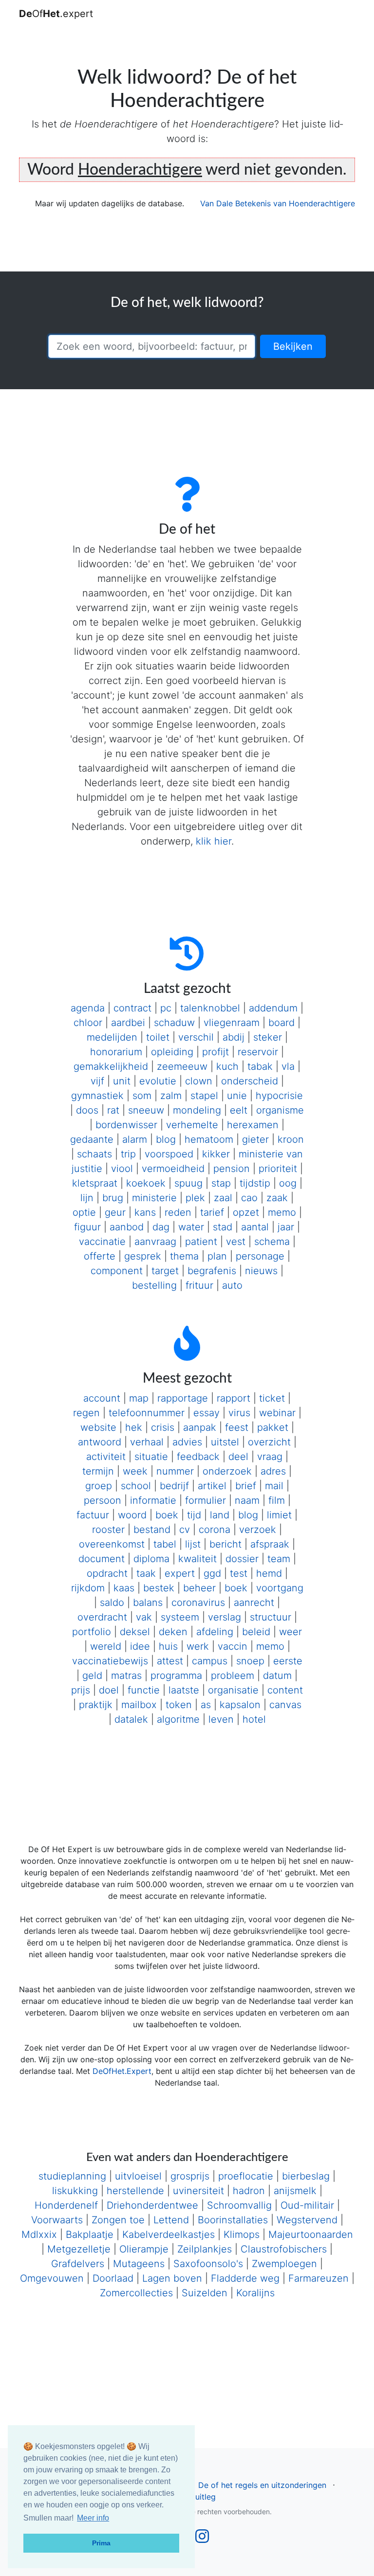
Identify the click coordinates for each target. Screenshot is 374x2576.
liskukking (75, 2191)
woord (132, 1515)
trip (128, 1154)
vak (144, 1617)
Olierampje (144, 2249)
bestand (152, 1530)
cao (249, 1198)
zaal (223, 1198)
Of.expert (56, 14)
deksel (135, 1632)
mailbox (139, 1705)
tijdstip (255, 1183)
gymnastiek (97, 1096)
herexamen (253, 1125)
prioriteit (278, 1169)
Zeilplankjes (205, 2249)
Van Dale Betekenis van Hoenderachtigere (278, 203)
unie (237, 1096)
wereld (106, 1646)
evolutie (158, 1081)
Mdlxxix (39, 2234)
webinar (277, 1413)
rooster (108, 1530)
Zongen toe (118, 2220)
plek (195, 1198)
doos (87, 1110)
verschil (196, 1037)
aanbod (127, 1227)
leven (221, 1719)
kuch (227, 1066)
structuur (271, 1617)
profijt (215, 1052)
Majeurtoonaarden (311, 2234)
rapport (234, 1398)
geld (92, 1675)
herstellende (135, 2191)
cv (185, 1530)
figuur (87, 1227)
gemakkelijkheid (111, 1066)
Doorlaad (113, 2278)
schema (272, 1242)
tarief (212, 1212)
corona (215, 1530)
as (206, 1705)
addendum (273, 1008)
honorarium (116, 1052)
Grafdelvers (78, 2264)
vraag (270, 1457)
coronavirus (198, 1603)
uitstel (225, 1442)
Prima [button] (101, 2543)
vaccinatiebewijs (110, 1661)
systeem (180, 1617)
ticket (272, 1398)
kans (145, 1212)
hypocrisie (279, 1096)
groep (99, 1486)
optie (84, 1212)
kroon (291, 1139)
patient (201, 1242)
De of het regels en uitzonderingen (262, 2485)
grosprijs (190, 2176)
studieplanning (72, 2176)
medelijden (112, 1037)
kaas (124, 1588)
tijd (194, 1515)
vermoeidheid (173, 1169)
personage (260, 1256)
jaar (286, 1227)
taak (146, 1573)
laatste (184, 1690)
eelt (239, 1110)
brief (246, 1486)
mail (274, 1486)
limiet (279, 1515)
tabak (260, 1066)
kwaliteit (197, 1559)
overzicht (269, 1442)
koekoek (146, 1183)
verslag (224, 1617)
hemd (269, 1573)
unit (122, 1081)
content (285, 1690)
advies (187, 1442)
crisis (163, 1427)
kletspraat (95, 1183)
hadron (249, 2191)
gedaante (92, 1139)
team (279, 1559)
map (139, 1398)
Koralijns (255, 2293)
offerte (100, 1256)
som (142, 1096)
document (102, 1559)
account (102, 1398)
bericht (225, 1544)
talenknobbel (210, 1008)
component (117, 1271)
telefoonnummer (147, 1413)
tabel (165, 1544)
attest (170, 1661)
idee (140, 1646)
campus (210, 1661)
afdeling (215, 1632)
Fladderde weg (245, 2278)
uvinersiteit (198, 2191)
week (135, 1471)
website (98, 1427)
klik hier (214, 841)
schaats (94, 1154)
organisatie (233, 1690)
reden (178, 1212)
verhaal (147, 1442)
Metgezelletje (79, 2249)
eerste (288, 1661)
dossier (242, 1559)
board (281, 1023)
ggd (212, 1573)
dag (161, 1227)
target (165, 1271)
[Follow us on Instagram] (202, 2539)
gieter (255, 1139)
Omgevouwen (52, 2278)
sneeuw (146, 1110)
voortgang (280, 1588)
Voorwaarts (57, 2220)
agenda (88, 1008)
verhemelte (192, 1125)
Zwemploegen (284, 2264)
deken (173, 1632)
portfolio (92, 1632)
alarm (135, 1139)
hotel (254, 1719)
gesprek (143, 1256)
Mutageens (139, 2264)
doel (109, 1690)
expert (180, 1573)
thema (184, 1256)
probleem (233, 1675)
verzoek (258, 1530)
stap (221, 1183)
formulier (206, 1500)
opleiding (172, 1052)
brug (113, 1198)
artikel (212, 1486)
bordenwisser (126, 1125)
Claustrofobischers (284, 2249)
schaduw (174, 1023)
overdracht (102, 1617)
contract (132, 1008)
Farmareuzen (318, 2278)
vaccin (233, 1646)
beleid (256, 1632)
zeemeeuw (182, 1066)
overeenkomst (112, 1544)
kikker (216, 1154)
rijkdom (88, 1588)
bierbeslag (306, 2176)
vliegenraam (232, 1023)
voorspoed (169, 1154)
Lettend (171, 2220)
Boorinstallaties (233, 2220)
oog (288, 1183)
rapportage (183, 1398)
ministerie (154, 1198)
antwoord (100, 1442)
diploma (151, 1559)
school (136, 1486)
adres (273, 1471)
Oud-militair (307, 2205)
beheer (199, 1588)
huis (168, 1646)
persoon (103, 1500)
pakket (273, 1427)
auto (232, 1285)
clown (199, 1081)
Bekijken (293, 346)
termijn (98, 1471)
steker (268, 1037)
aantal (255, 1227)
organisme (280, 1110)
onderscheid (250, 1081)
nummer (175, 1471)
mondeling (197, 1110)
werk (198, 1646)
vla (288, 1066)
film (277, 1500)
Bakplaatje (90, 2234)
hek (134, 1427)
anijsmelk (295, 2191)
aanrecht (254, 1603)
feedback (198, 1457)
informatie (153, 1500)
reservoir (258, 1052)
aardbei (128, 1023)
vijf (97, 1081)
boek (167, 1515)
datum (277, 1675)
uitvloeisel (138, 2176)
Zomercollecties (136, 2293)
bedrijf (174, 1486)
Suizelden (205, 2293)
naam (247, 1500)
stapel (204, 1096)
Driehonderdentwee (152, 2205)
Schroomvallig (239, 2205)
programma (176, 1675)
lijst (193, 1544)
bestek (159, 1588)
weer (290, 1632)
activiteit (106, 1457)
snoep (250, 1661)
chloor (88, 1023)
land (220, 1515)
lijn (87, 1198)
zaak (277, 1198)
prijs (81, 1690)
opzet (246, 1212)
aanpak (200, 1427)
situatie (151, 1457)
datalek (131, 1719)
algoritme (178, 1719)
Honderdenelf (66, 2205)
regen (86, 1413)
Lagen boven (172, 2278)
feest (237, 1427)
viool (122, 1169)
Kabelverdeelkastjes (168, 2234)
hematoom (209, 1139)
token (179, 1705)
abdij (234, 1037)
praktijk (96, 1705)
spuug (188, 1183)
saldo (112, 1603)
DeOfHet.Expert (122, 2071)
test (239, 1573)
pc (166, 1008)
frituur (199, 1285)
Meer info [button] (93, 2518)
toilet (158, 1037)
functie (144, 1690)
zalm (171, 1096)
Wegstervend (307, 2220)
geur (115, 1212)
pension (232, 1169)
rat (113, 1110)
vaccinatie (102, 1242)
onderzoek (227, 1471)
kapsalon (240, 1705)
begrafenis (212, 1271)
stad (223, 1227)
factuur (93, 1515)
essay (206, 1413)
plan (217, 1256)
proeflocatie (246, 2176)
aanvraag (155, 1242)
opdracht (107, 1573)
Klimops (242, 2234)
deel (238, 1457)
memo (282, 1212)
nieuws (261, 1271)
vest (236, 1242)
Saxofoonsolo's (208, 2264)
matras (126, 1675)
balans (148, 1603)
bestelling (154, 1285)
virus (239, 1413)
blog (166, 1139)
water (191, 1227)
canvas (285, 1705)
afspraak (270, 1544)
